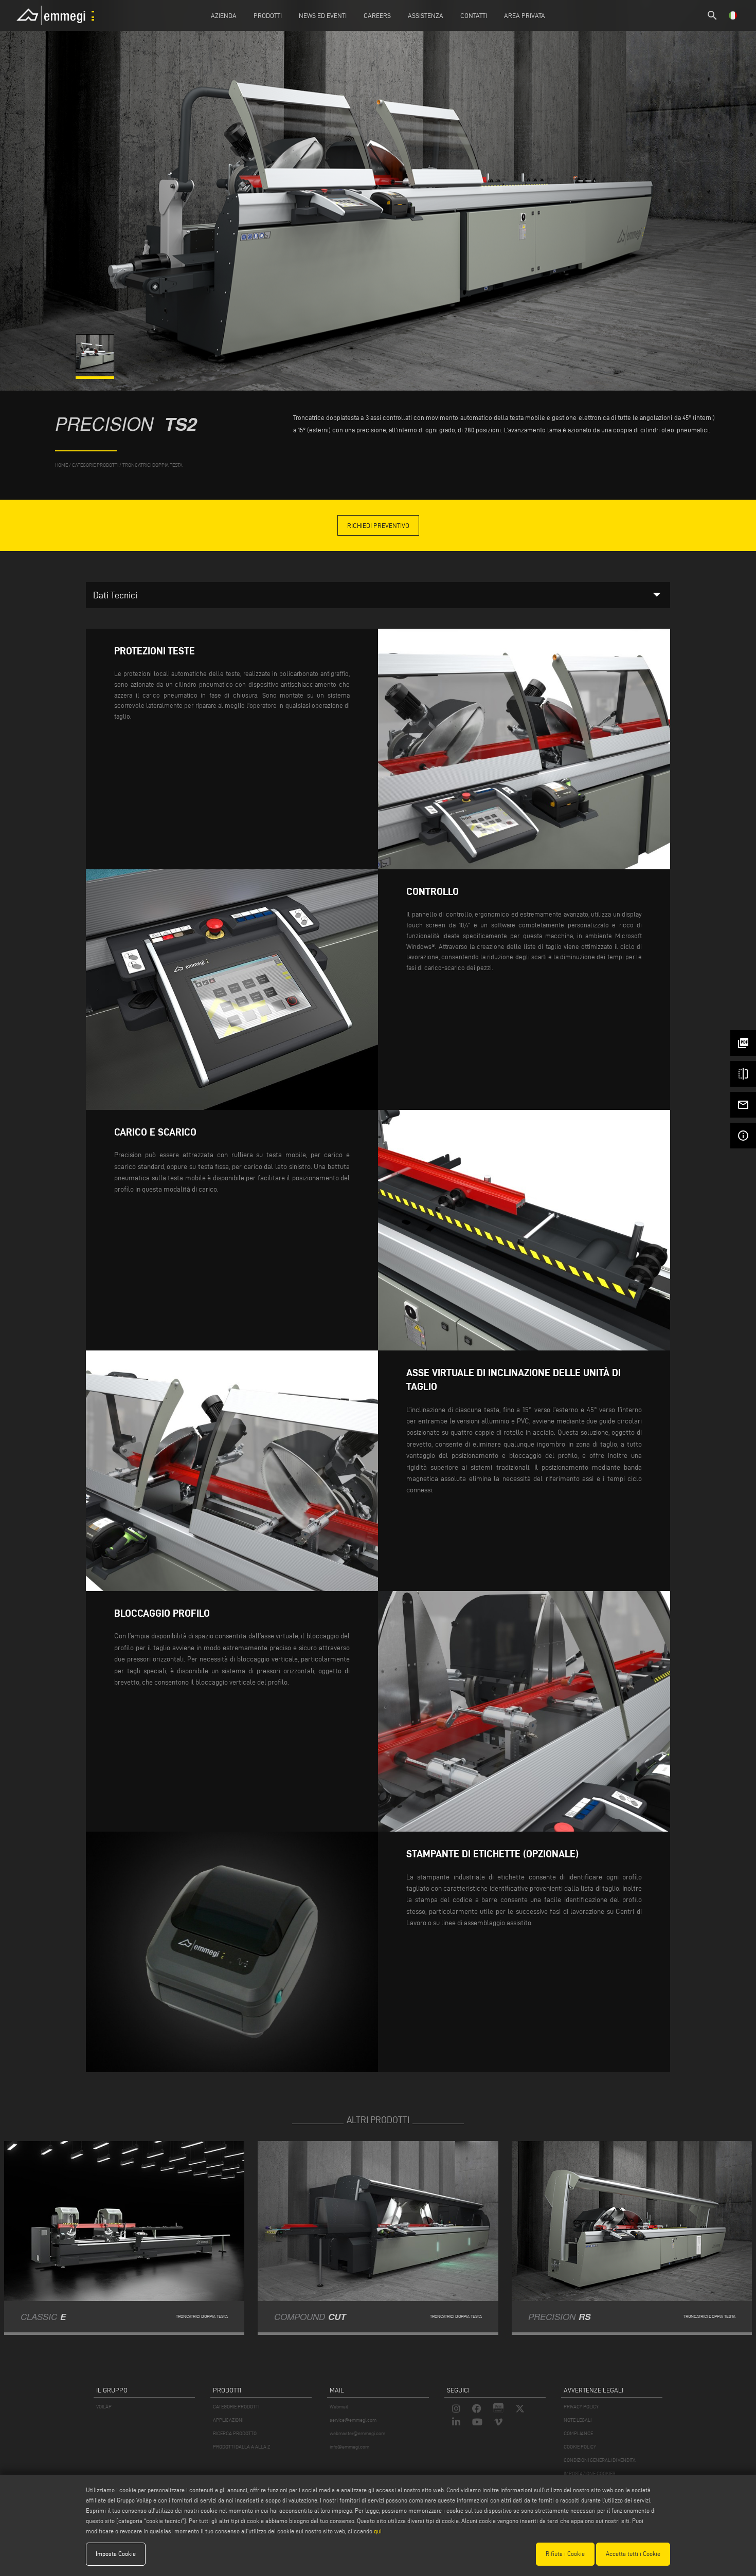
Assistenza (426, 15)
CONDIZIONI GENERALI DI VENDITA (600, 2460)
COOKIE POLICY (580, 2447)
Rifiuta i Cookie (565, 2554)
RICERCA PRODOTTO (235, 2433)
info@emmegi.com (349, 2447)
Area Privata (525, 15)
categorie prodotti (95, 465)
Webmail (339, 2407)
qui (378, 2531)
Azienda (224, 15)
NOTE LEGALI (578, 2420)
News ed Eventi (323, 15)
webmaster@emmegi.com (357, 2433)
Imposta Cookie (116, 2554)
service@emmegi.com (353, 2420)
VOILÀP (104, 2407)
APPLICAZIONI (228, 2420)
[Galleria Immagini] (96, 370)
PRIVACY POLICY (581, 2407)
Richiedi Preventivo (378, 525)
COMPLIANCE (578, 2433)
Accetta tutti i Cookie (633, 2554)
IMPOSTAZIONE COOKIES (589, 2473)
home (61, 465)
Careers (377, 15)
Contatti (474, 15)
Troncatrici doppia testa (152, 465)
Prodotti (268, 15)
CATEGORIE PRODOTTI (236, 2407)
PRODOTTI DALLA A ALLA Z (241, 2447)
